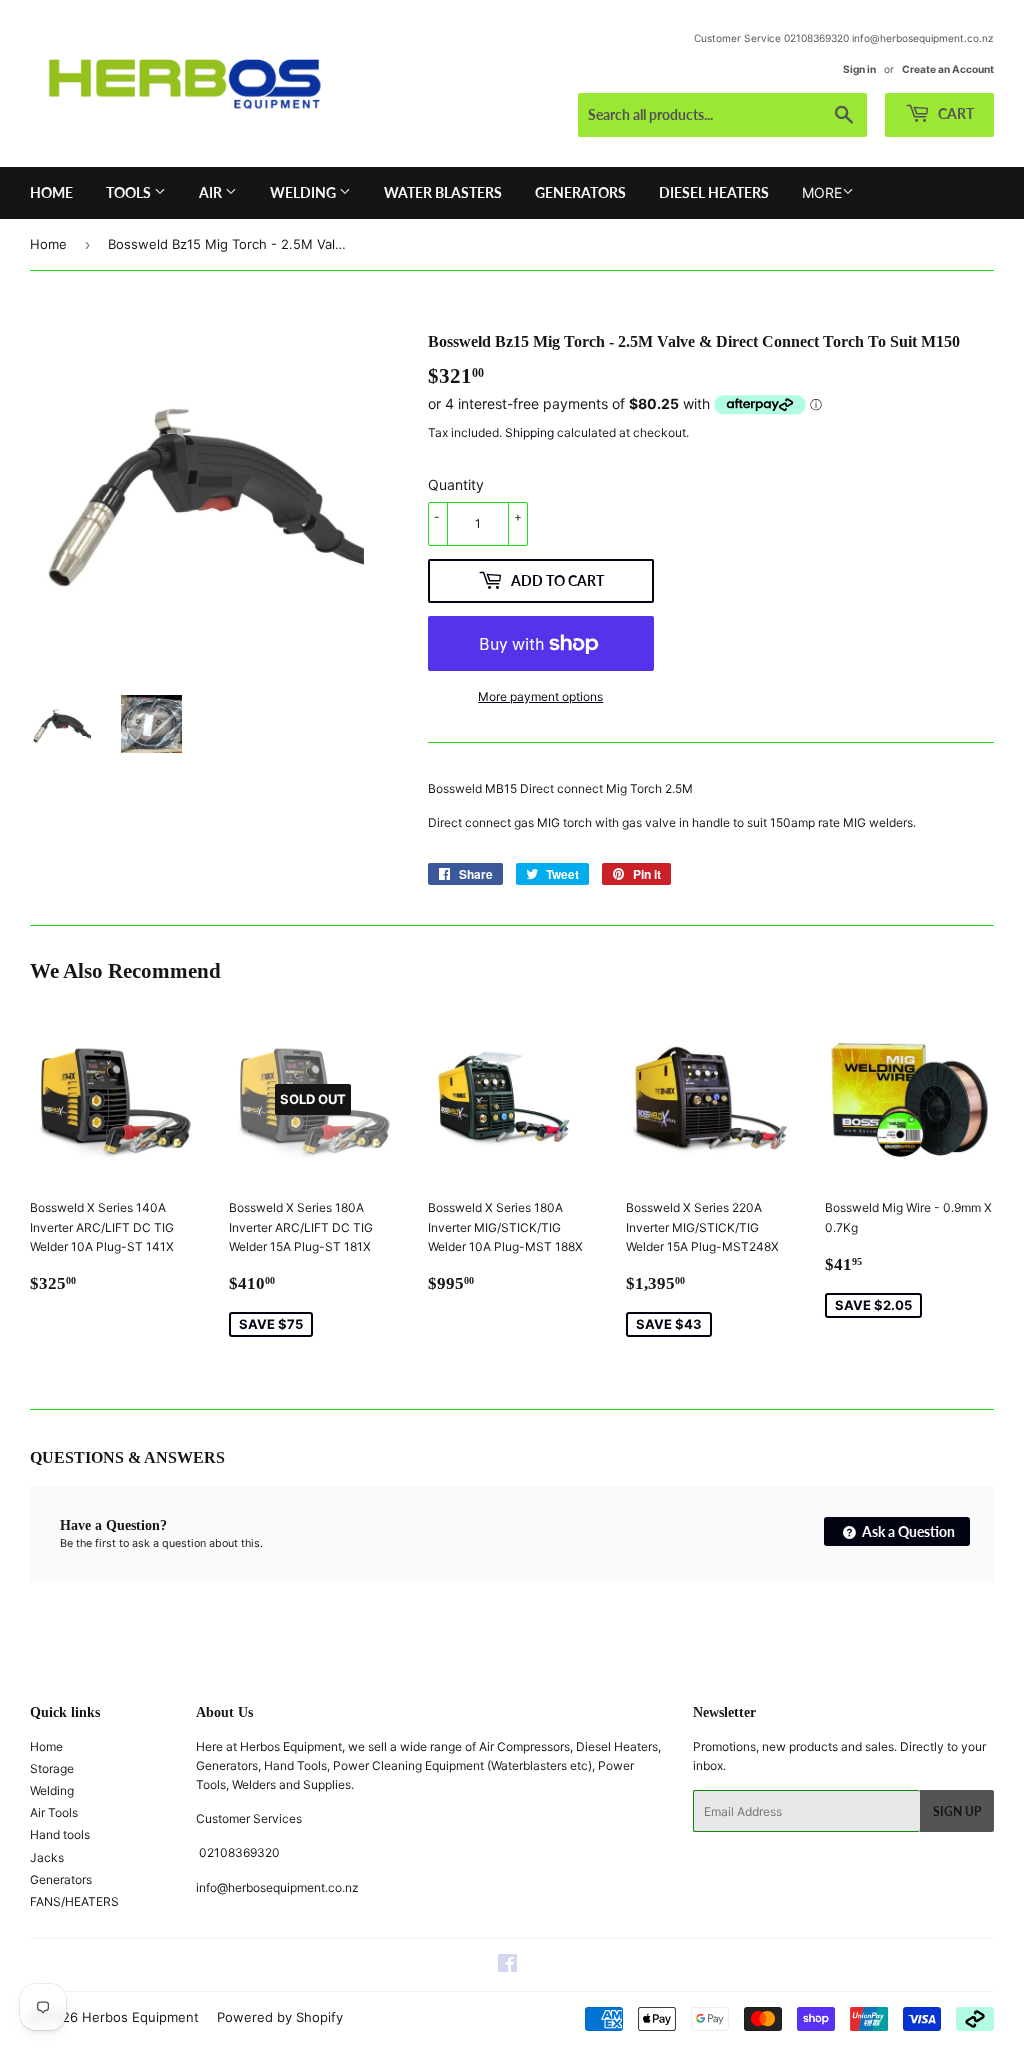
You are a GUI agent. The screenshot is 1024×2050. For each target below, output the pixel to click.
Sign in (859, 69)
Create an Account (948, 69)
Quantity (456, 484)
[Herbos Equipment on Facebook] (507, 1966)
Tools (130, 192)
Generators (580, 192)
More (822, 192)
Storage (52, 1768)
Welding (304, 192)
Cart (954, 113)
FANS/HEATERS (74, 1901)
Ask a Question (907, 1531)
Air (212, 192)
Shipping (529, 432)
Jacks (47, 1857)
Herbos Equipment (140, 2017)
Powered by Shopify (280, 2017)
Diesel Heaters (714, 192)
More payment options (540, 696)
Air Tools (54, 1812)
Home (51, 192)
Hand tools (60, 1834)
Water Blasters (443, 192)
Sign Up (957, 1811)
